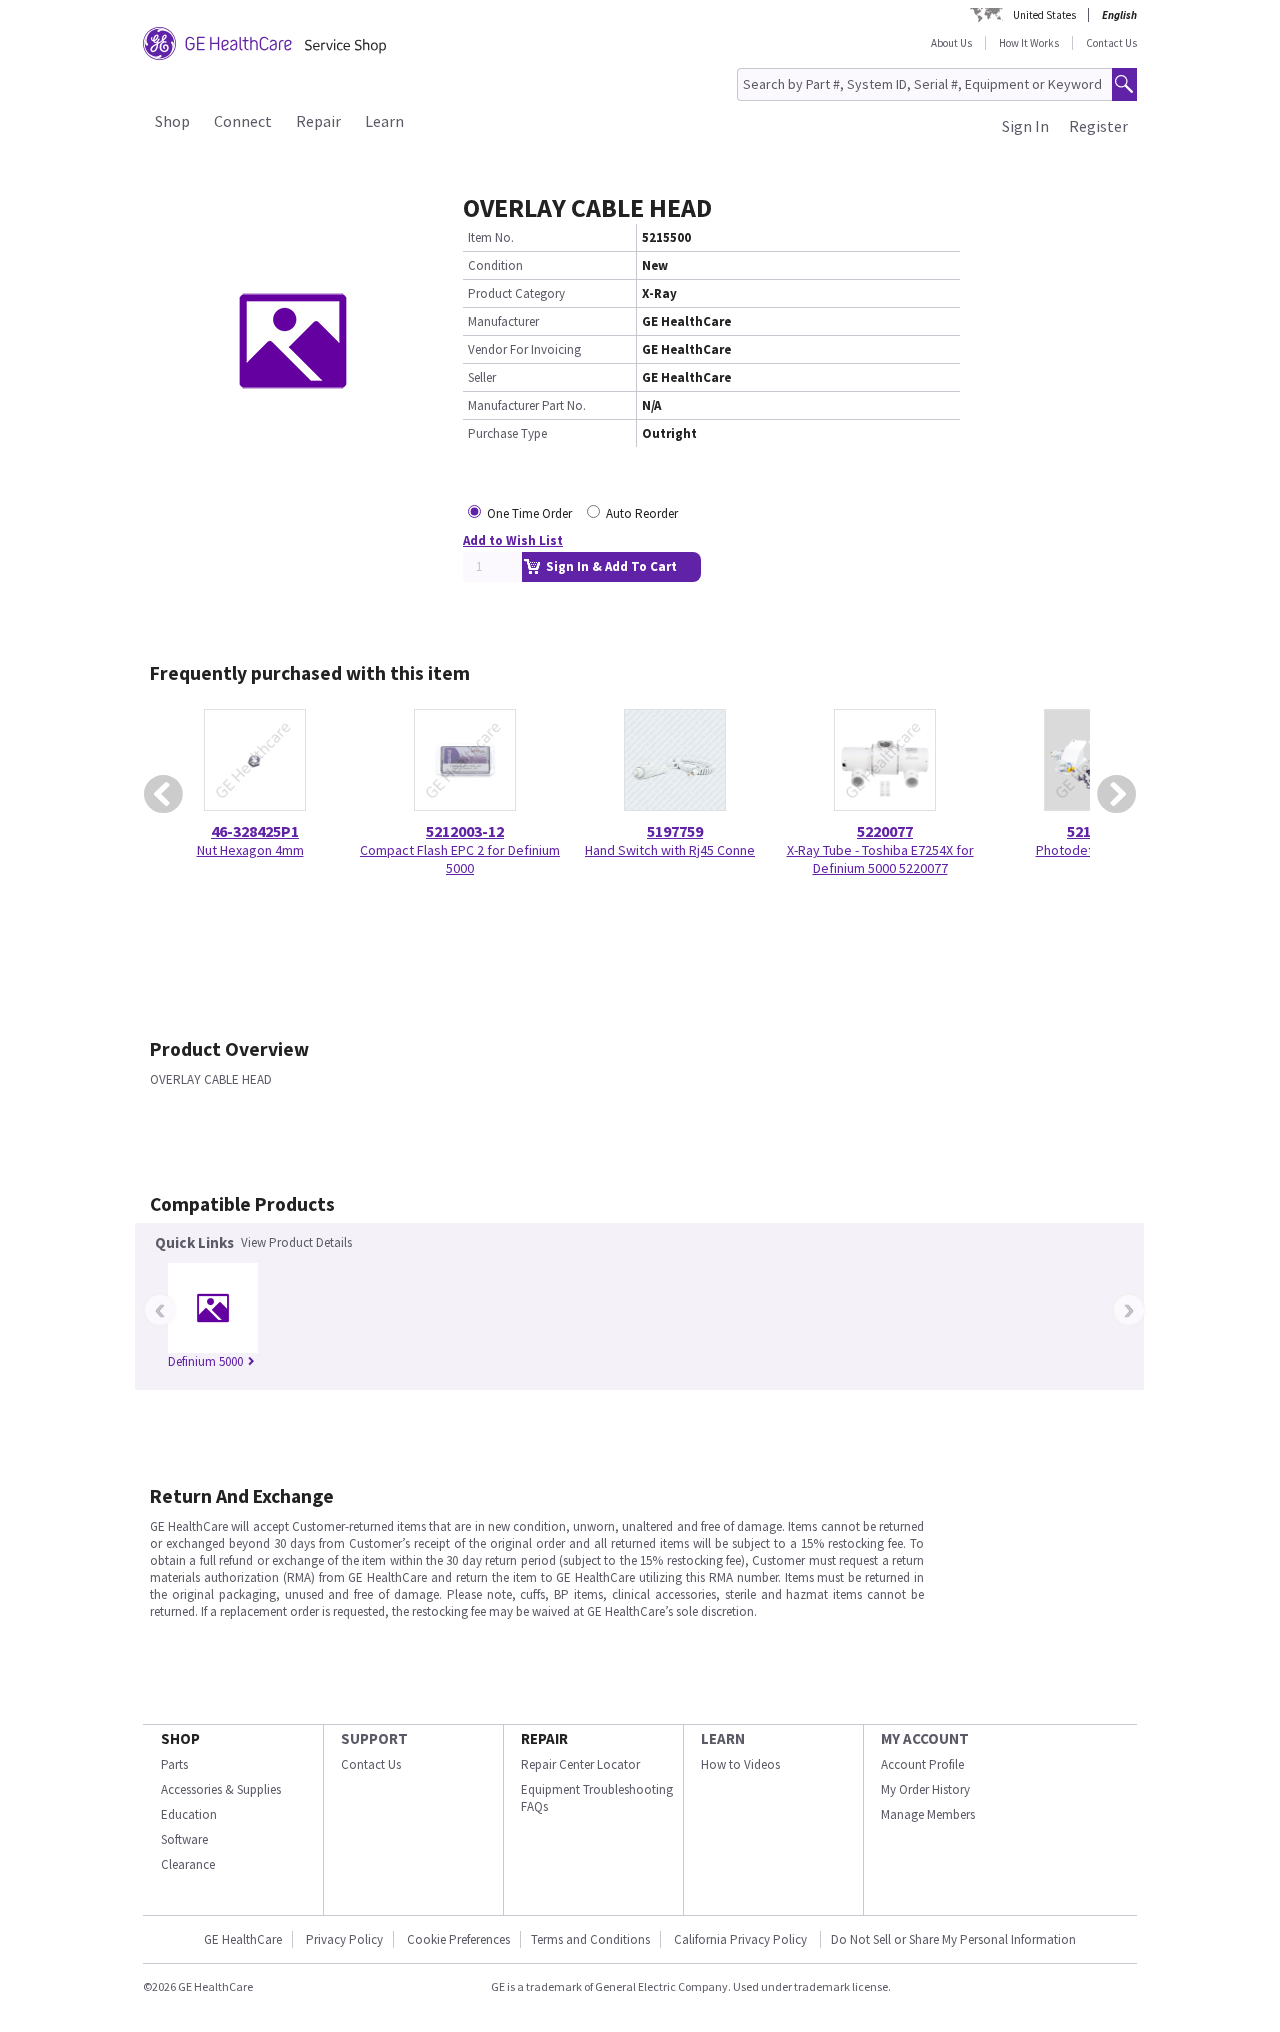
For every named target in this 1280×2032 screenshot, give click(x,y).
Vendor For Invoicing (524, 349)
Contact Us (1111, 43)
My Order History (925, 1789)
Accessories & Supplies (221, 1789)
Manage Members (928, 1814)
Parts (174, 1764)
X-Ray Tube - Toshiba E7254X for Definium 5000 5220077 (880, 859)
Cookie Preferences (458, 1939)
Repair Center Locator (580, 1764)
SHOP (180, 1738)
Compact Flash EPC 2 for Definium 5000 (460, 859)
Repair (318, 121)
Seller (482, 377)
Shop (172, 121)
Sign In (1025, 126)
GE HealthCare (243, 1939)
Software (184, 1839)
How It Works (1029, 43)
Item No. (491, 237)
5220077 (885, 831)
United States (1044, 15)
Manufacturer (503, 321)
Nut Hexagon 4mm (250, 850)
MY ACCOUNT (925, 1738)
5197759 (675, 831)
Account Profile (922, 1764)
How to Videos (740, 1764)
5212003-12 (465, 831)
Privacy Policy (344, 1939)
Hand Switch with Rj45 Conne (670, 850)
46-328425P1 (255, 831)
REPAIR (544, 1738)
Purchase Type (507, 433)
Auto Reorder (642, 513)
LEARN (723, 1738)
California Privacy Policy (742, 1939)
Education (189, 1814)
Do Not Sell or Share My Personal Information (953, 1939)
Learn (384, 121)
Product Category (516, 293)
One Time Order (529, 513)
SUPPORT (374, 1738)
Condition (495, 265)
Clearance (188, 1864)
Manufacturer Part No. (527, 405)
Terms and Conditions (590, 1939)
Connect (243, 121)
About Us (951, 43)
